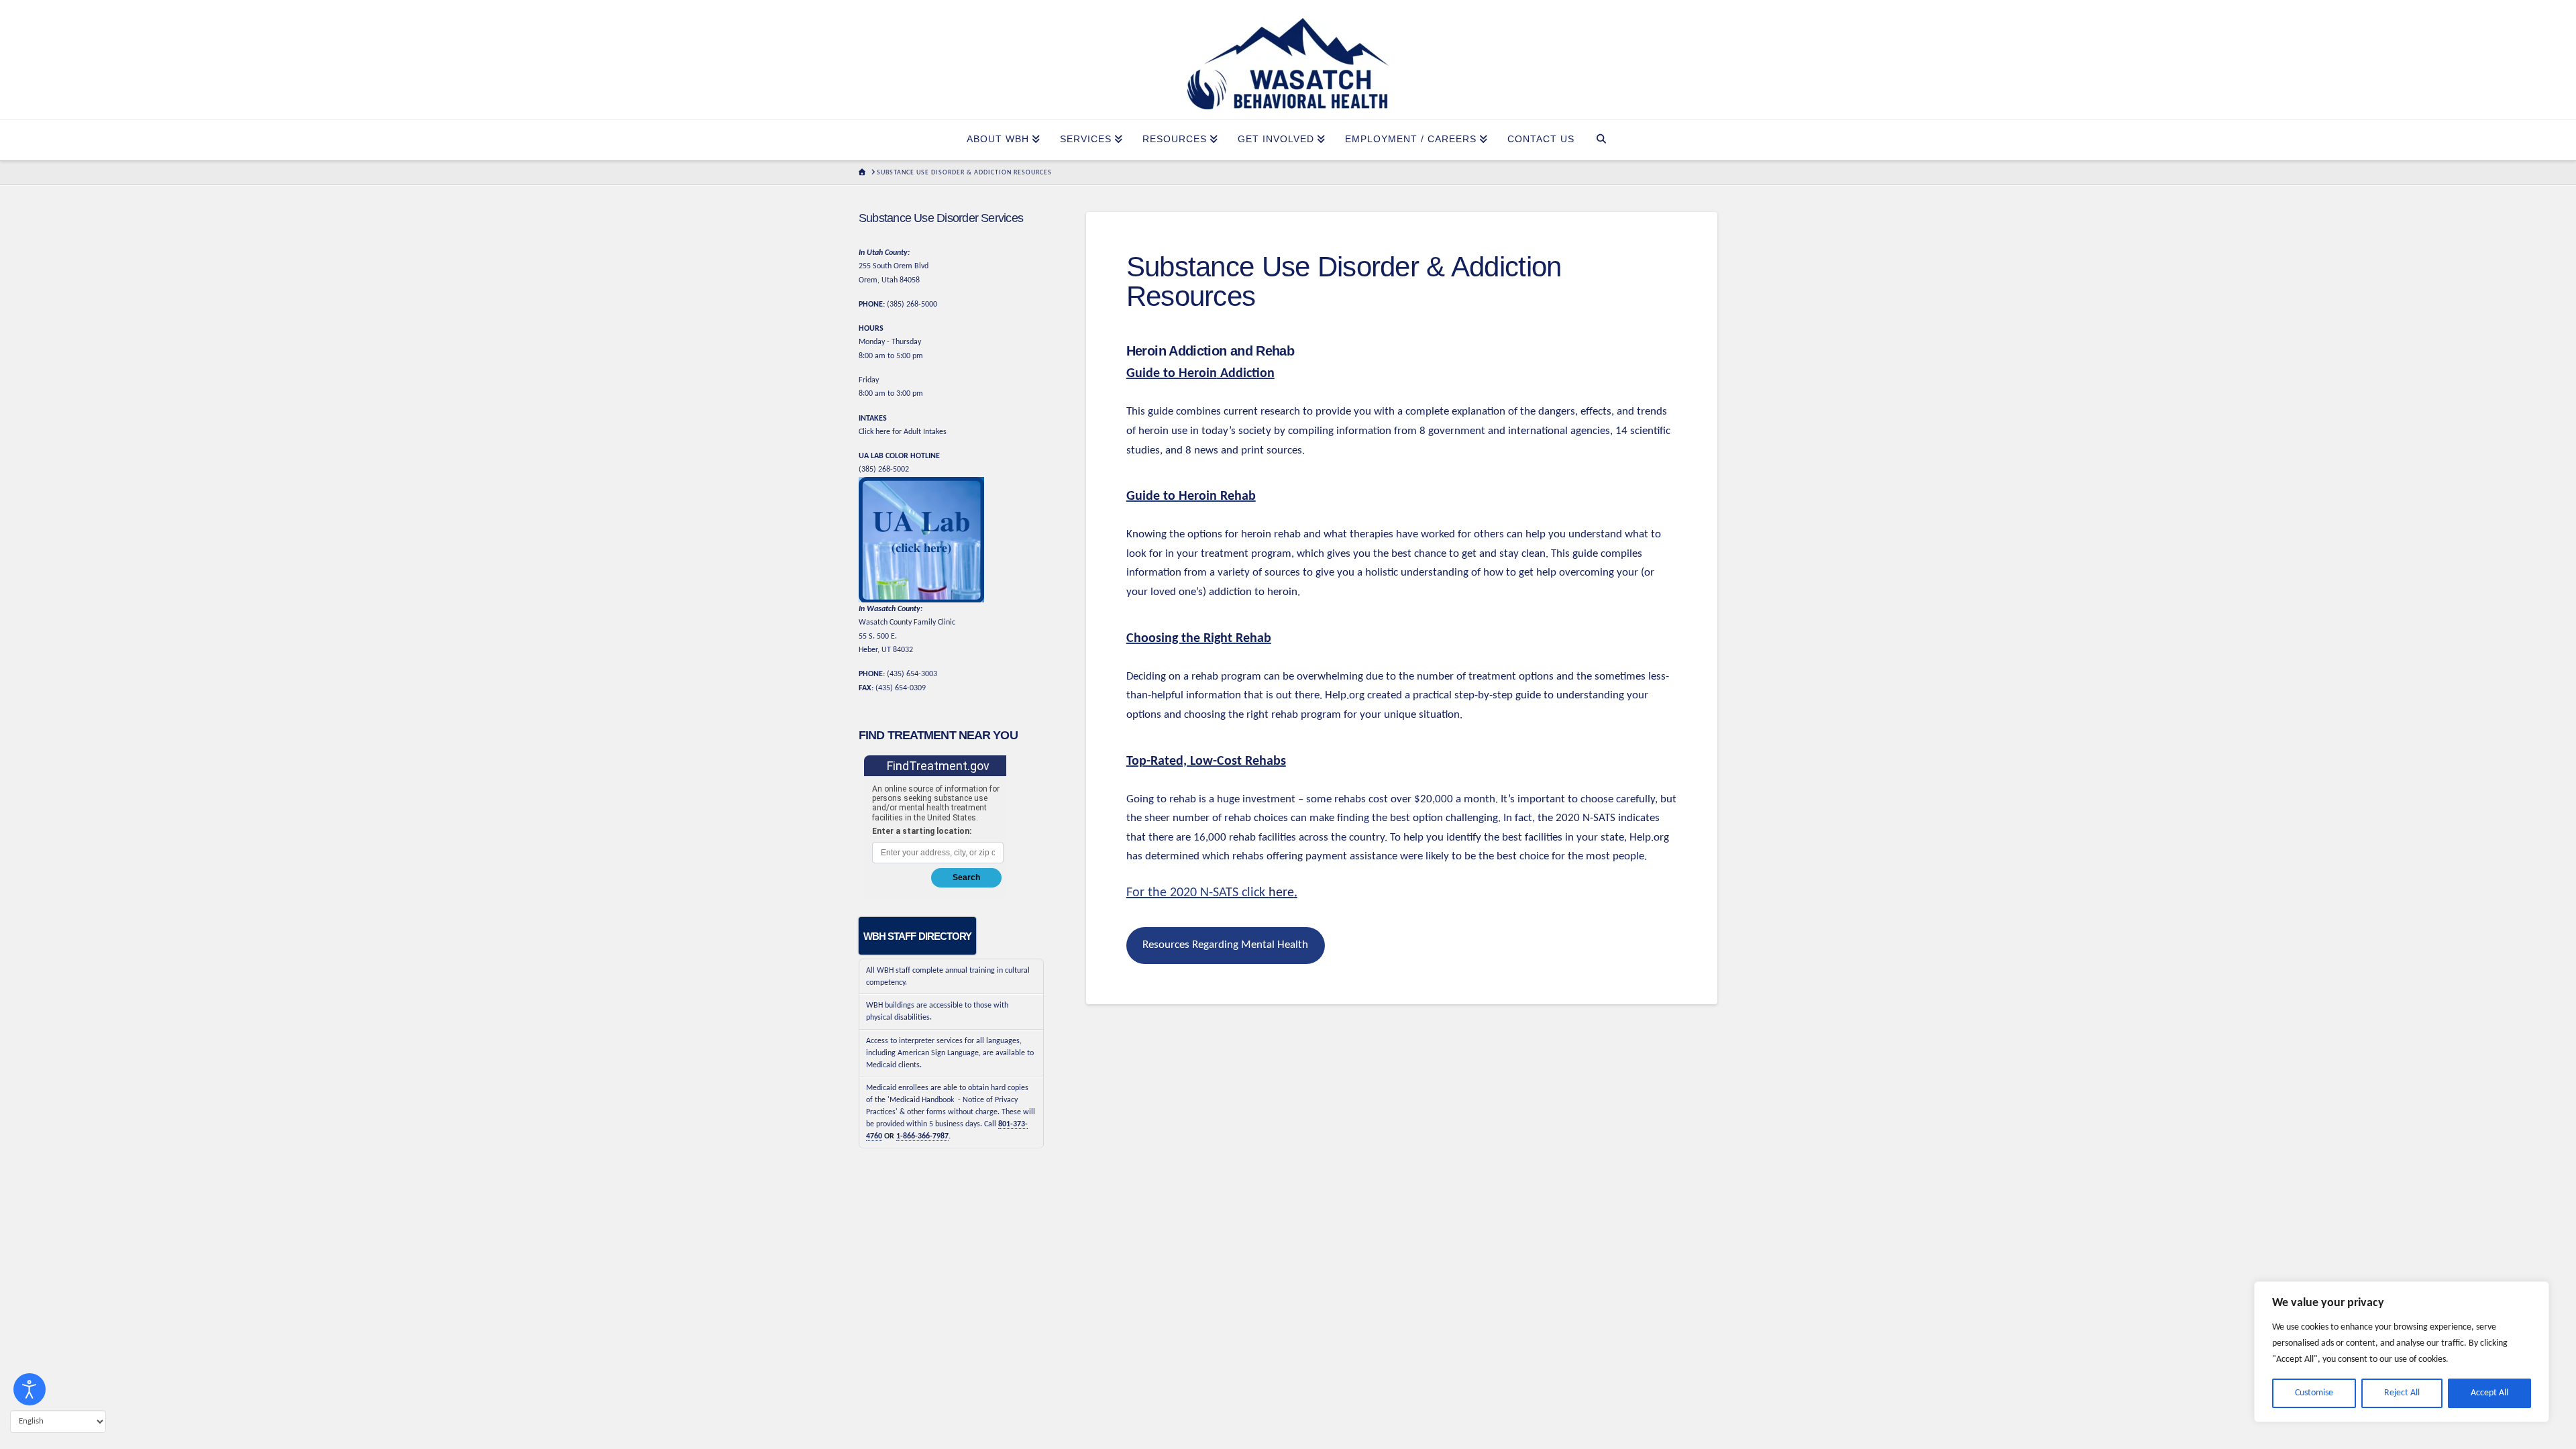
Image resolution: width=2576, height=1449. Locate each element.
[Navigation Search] (1602, 140)
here (1281, 893)
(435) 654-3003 (912, 674)
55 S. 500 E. (878, 637)
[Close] (2535, 1293)
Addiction (1246, 374)
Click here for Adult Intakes (903, 432)
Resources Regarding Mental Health (1225, 945)
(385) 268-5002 (884, 470)
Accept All (2489, 1393)
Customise (2314, 1393)
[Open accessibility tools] (30, 1389)
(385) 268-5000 (912, 305)
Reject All (2402, 1393)
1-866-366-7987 (922, 1136)
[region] (2402, 1352)
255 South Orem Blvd (894, 266)
